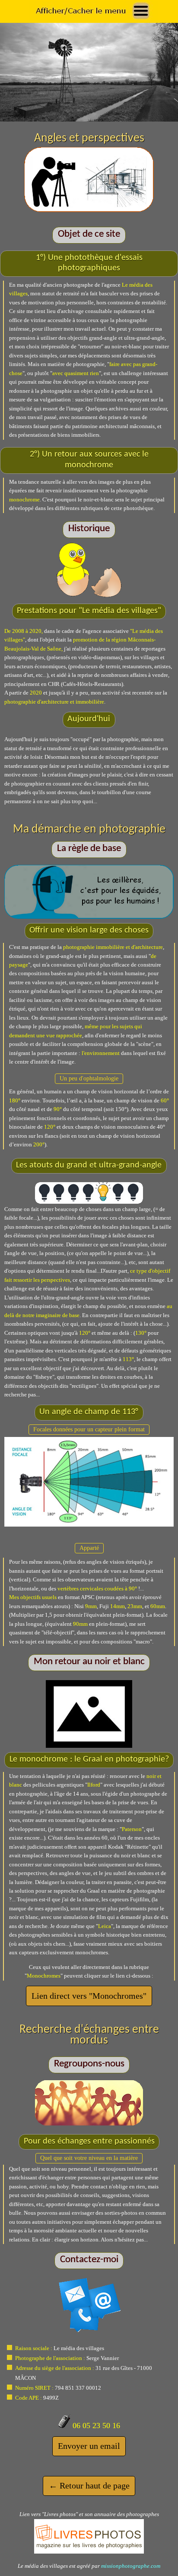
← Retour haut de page (89, 2485)
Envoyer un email (89, 2446)
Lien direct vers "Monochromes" (89, 1996)
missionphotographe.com (131, 2566)
